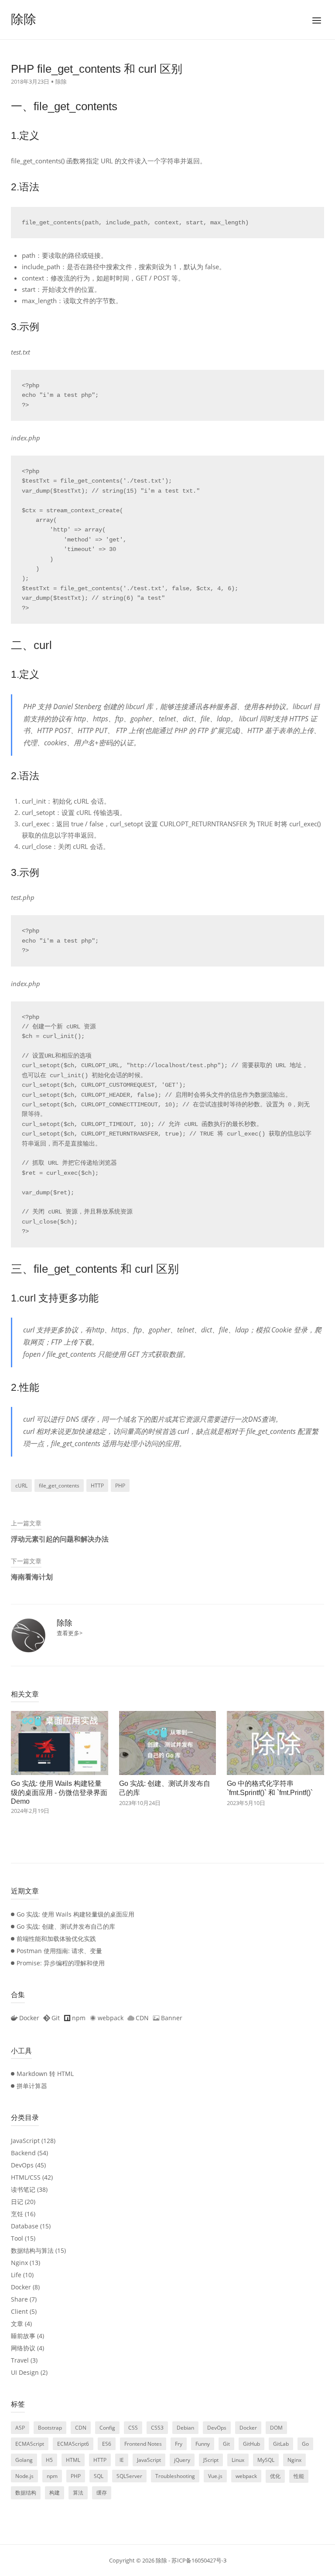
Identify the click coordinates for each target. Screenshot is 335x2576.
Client (19, 2311)
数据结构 (26, 2493)
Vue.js (215, 2476)
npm (52, 2476)
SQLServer (129, 2476)
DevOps (22, 2165)
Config (107, 2428)
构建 (55, 2493)
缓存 (102, 2493)
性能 (299, 2476)
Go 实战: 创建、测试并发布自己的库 (66, 1926)
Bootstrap (50, 2428)
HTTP (97, 1486)
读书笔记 (23, 2189)
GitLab (281, 2444)
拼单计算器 (32, 2086)
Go (305, 2444)
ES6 (107, 2444)
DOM (276, 2428)
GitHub (251, 2444)
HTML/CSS (26, 2177)
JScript (211, 2460)
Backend (23, 2153)
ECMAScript (30, 2444)
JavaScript (25, 2141)
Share (19, 2299)
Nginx (19, 2263)
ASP (20, 2428)
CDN (81, 2428)
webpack (246, 2476)
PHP (120, 1486)
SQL (99, 2476)
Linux (238, 2460)
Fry (179, 2444)
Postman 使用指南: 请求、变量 (59, 1951)
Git (226, 2444)
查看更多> (70, 1633)
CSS (133, 2428)
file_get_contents (59, 1486)
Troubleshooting (175, 2476)
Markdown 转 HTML (45, 2074)
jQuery (182, 2460)
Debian (185, 2428)
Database (25, 2226)
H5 (49, 2460)
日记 (17, 2202)
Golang (24, 2460)
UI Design (25, 2372)
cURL (21, 1486)
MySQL (266, 2460)
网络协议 (23, 2348)
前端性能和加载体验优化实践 (56, 1939)
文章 (17, 2324)
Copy (143, 1486)
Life (16, 2275)
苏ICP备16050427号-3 (199, 2560)
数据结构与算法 (32, 2250)
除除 (24, 19)
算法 (78, 2493)
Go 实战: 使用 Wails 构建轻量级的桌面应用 (75, 1914)
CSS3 (157, 2428)
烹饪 (17, 2214)
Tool (17, 2238)
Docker (21, 2287)
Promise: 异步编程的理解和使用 (61, 1963)
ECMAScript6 (73, 2444)
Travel (20, 2360)
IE (122, 2460)
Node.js (24, 2476)
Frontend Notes (143, 2444)
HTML (73, 2460)
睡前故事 (23, 2336)
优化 (275, 2476)
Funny (203, 2444)
